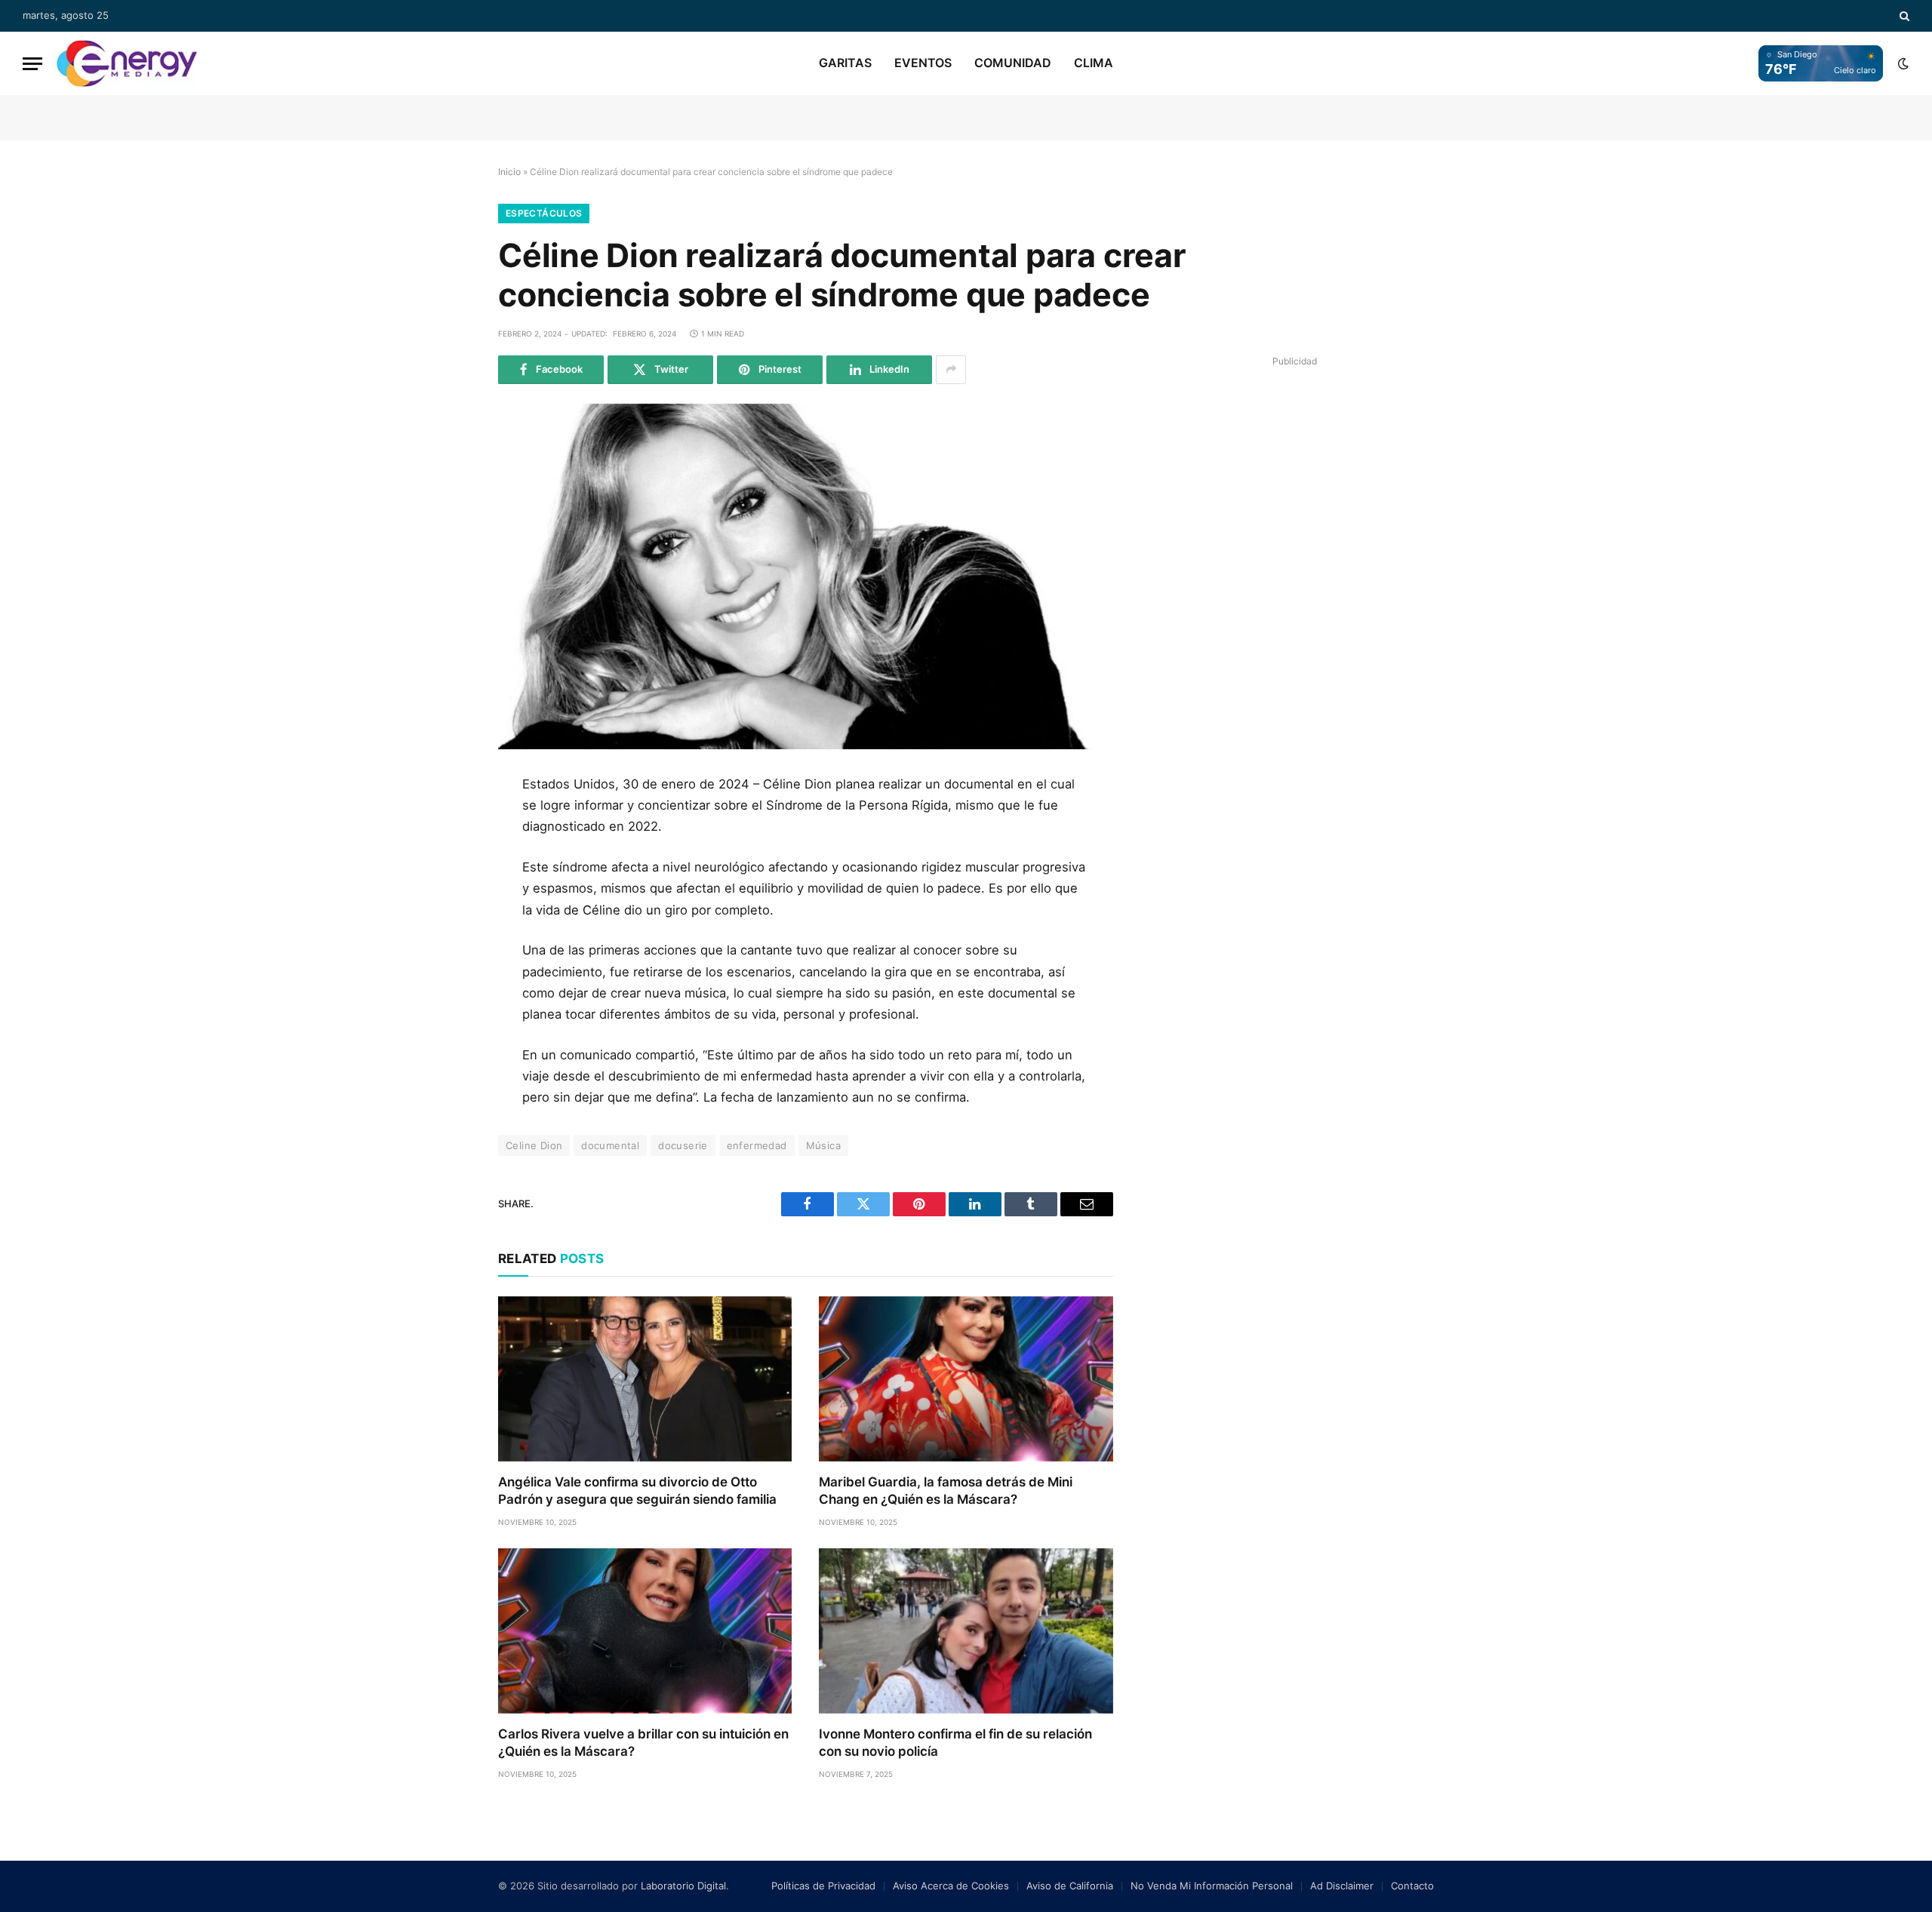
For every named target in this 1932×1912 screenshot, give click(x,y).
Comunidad (1013, 63)
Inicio (509, 172)
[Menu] (32, 64)
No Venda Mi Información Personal (1212, 1886)
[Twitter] (448, 859)
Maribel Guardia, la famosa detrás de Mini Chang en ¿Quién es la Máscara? (946, 1491)
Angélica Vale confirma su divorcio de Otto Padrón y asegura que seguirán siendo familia (637, 1491)
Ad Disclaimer (1342, 1886)
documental (610, 1145)
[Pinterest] (448, 927)
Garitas (845, 63)
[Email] (448, 961)
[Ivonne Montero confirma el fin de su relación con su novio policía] (966, 1631)
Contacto (1412, 1886)
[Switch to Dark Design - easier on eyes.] (1902, 63)
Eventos (923, 63)
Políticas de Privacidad (823, 1886)
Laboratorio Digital (683, 1886)
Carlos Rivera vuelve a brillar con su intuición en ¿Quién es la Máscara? (643, 1743)
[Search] (1903, 16)
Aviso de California (1070, 1886)
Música (823, 1145)
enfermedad (757, 1145)
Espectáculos (544, 213)
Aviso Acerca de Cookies (951, 1886)
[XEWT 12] (127, 63)
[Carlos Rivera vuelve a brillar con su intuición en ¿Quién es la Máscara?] (645, 1631)
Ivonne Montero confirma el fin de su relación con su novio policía (955, 1743)
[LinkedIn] (448, 893)
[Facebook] (448, 825)
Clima (1094, 63)
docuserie (683, 1145)
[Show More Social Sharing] (951, 370)
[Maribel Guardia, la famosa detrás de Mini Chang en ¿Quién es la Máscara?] (966, 1379)
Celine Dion (534, 1145)
